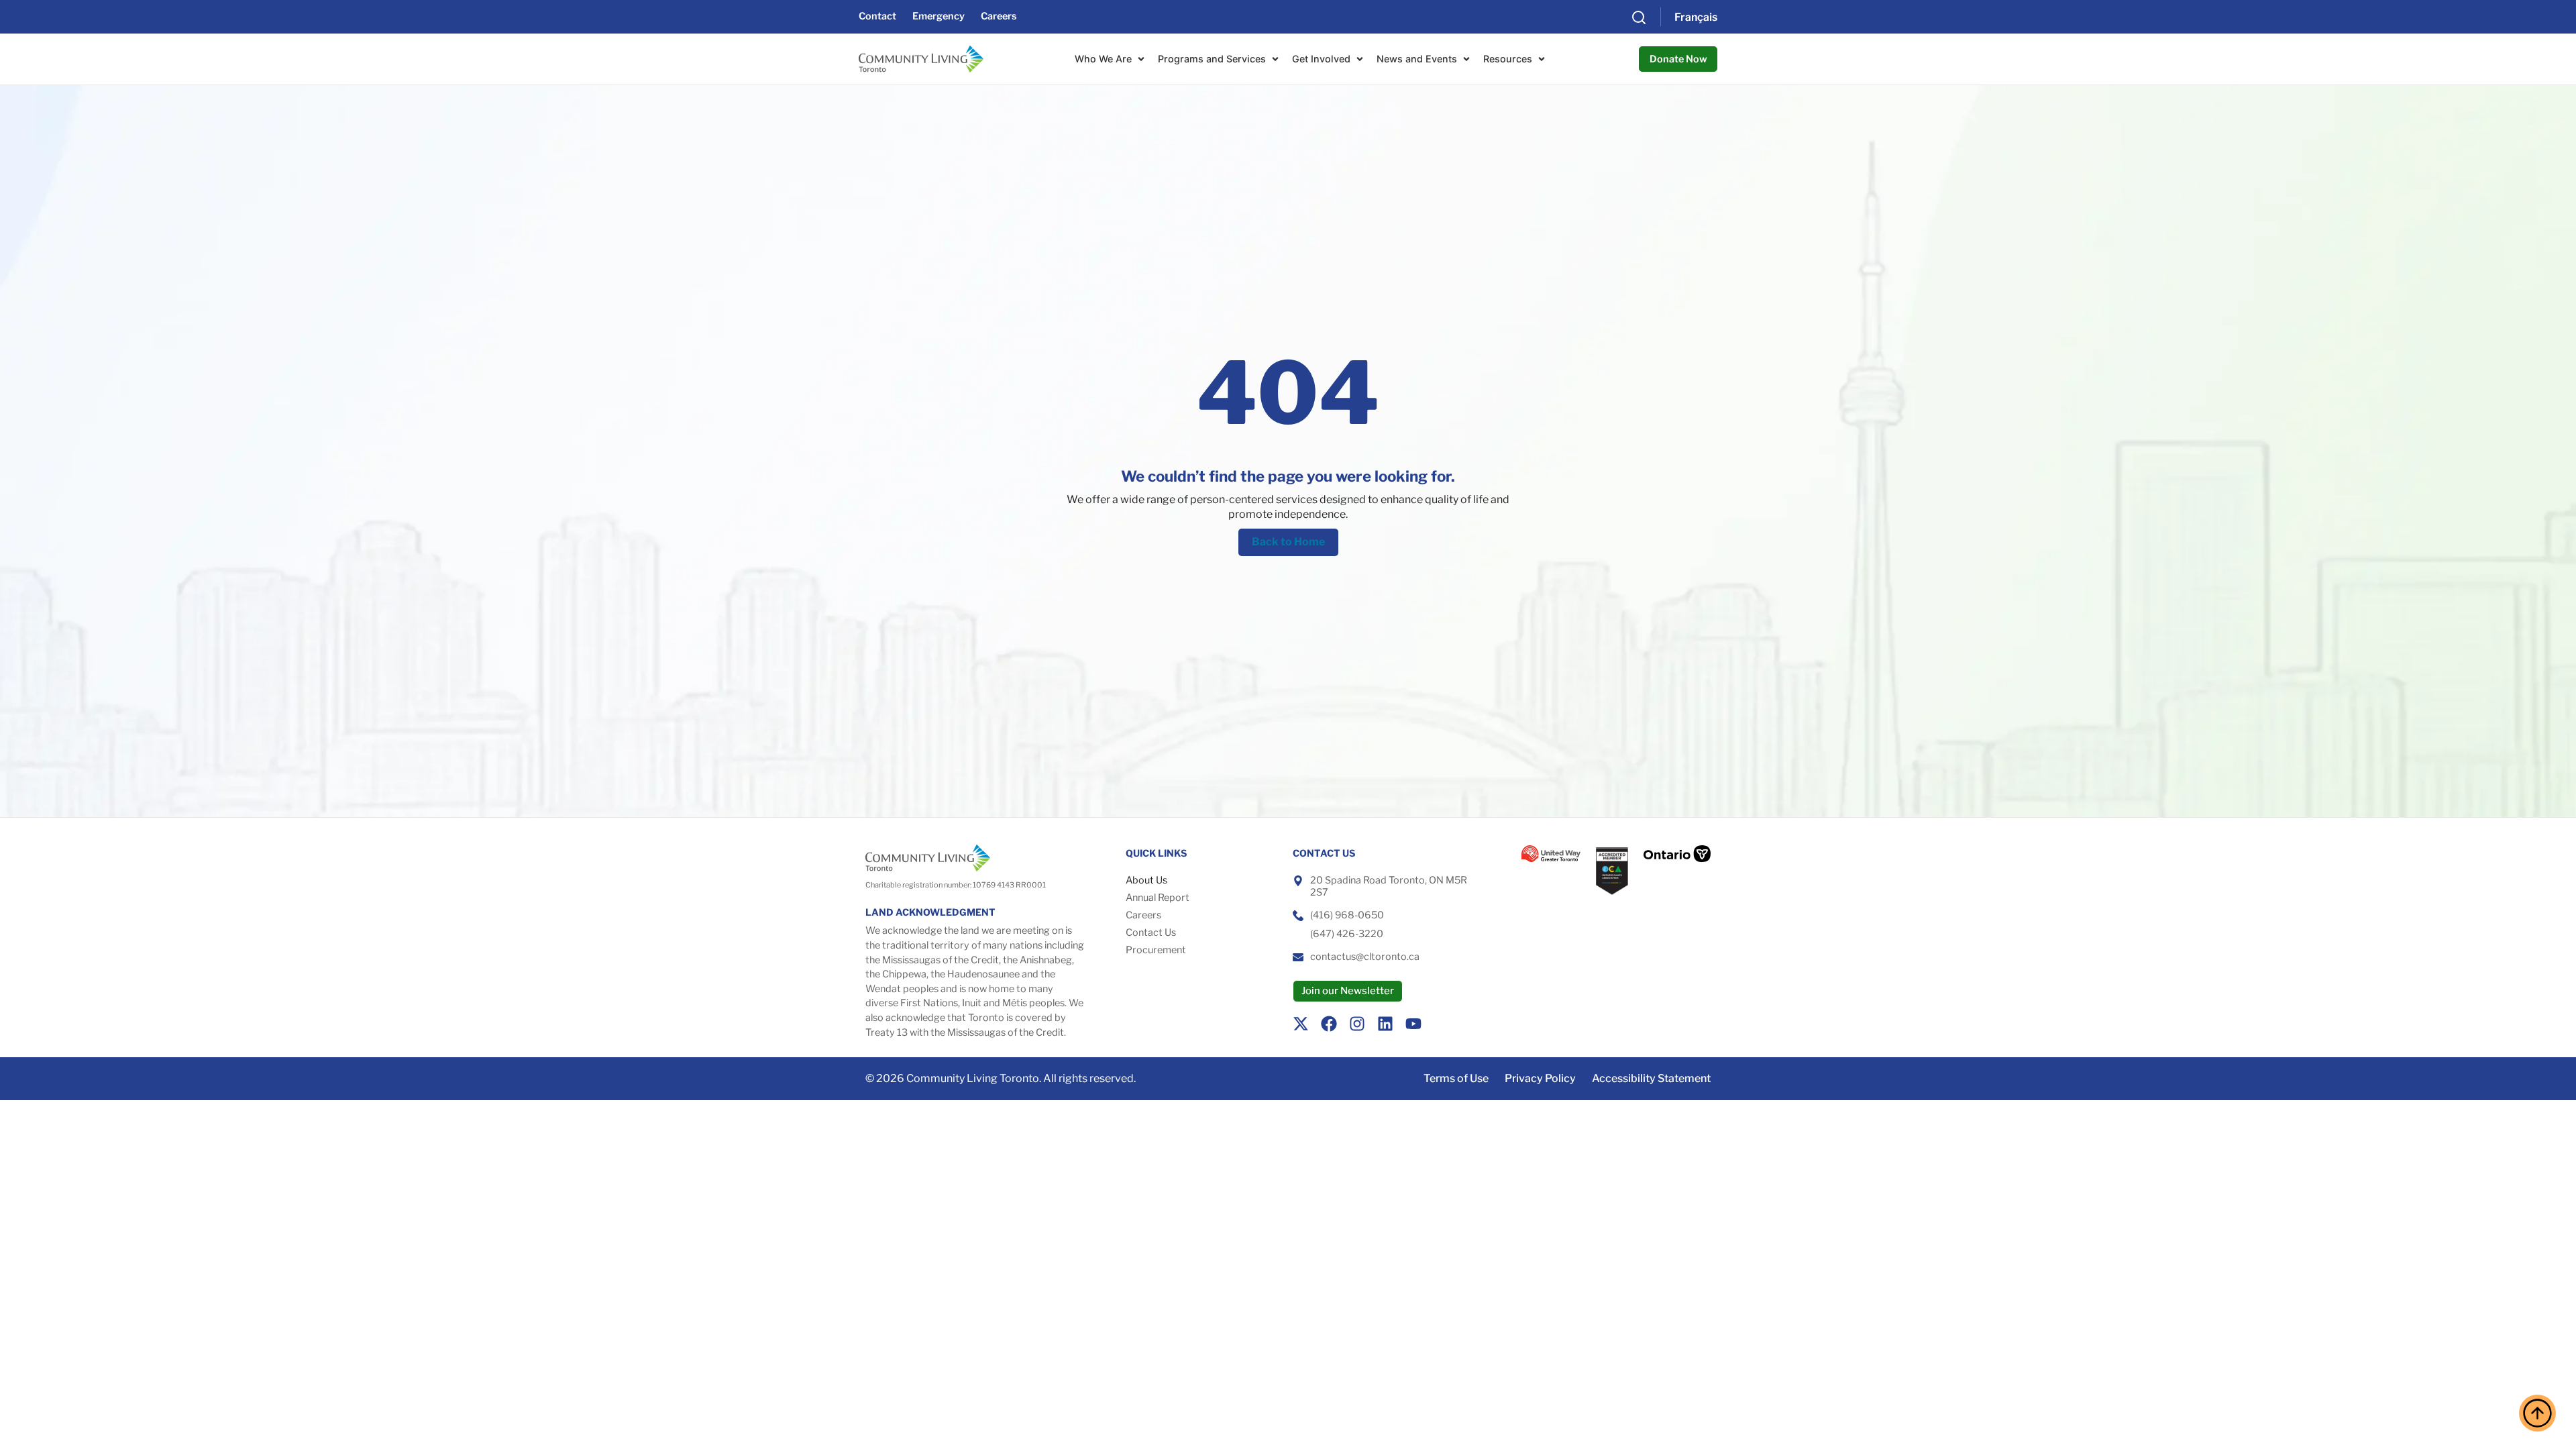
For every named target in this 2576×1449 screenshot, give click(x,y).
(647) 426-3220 (1347, 934)
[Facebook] (1329, 1024)
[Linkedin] (1385, 1024)
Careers (1143, 915)
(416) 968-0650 (1347, 915)
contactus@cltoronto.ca (1365, 957)
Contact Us (1151, 932)
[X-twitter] (1301, 1024)
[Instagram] (1357, 1024)
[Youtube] (1413, 1024)
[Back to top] (2537, 1413)
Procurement (1156, 950)
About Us (1146, 880)
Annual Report (1158, 898)
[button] (1639, 17)
